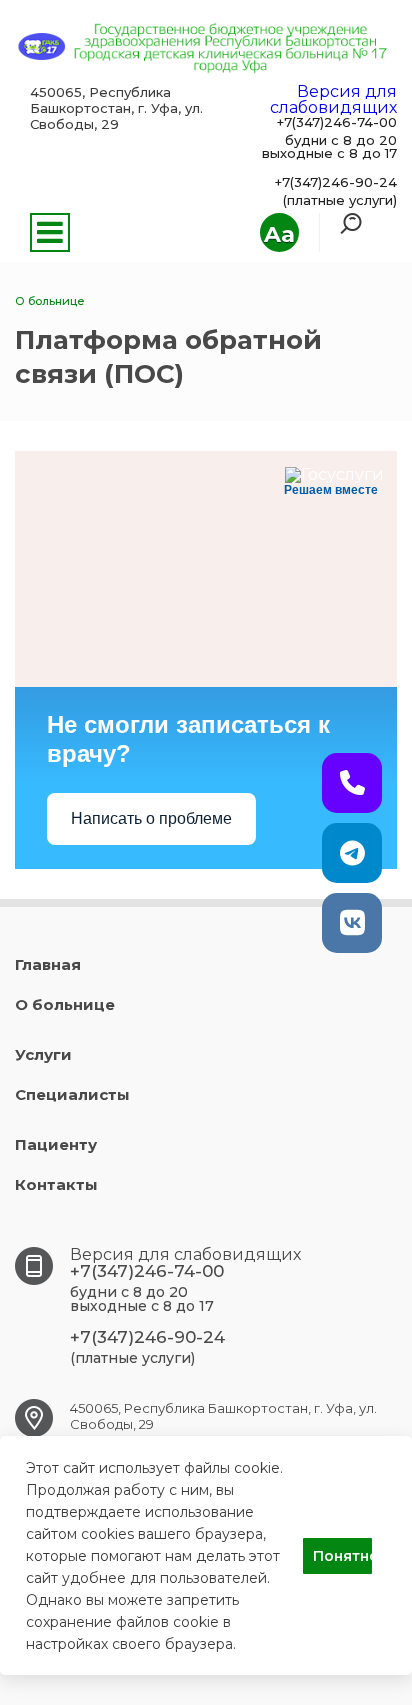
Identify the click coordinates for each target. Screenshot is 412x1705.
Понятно (342, 1556)
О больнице (65, 1004)
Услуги (43, 1054)
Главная (48, 964)
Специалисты (72, 1094)
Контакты (56, 1184)
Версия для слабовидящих (333, 99)
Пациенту (56, 1144)
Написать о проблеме (151, 818)
